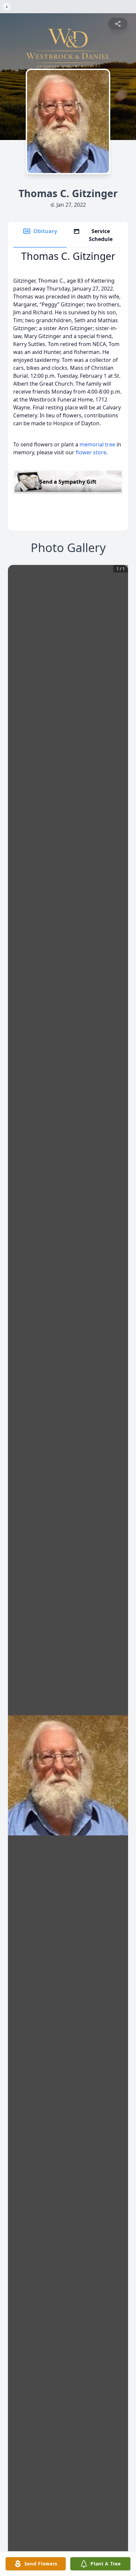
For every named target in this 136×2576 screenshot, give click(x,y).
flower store (91, 452)
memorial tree (97, 444)
